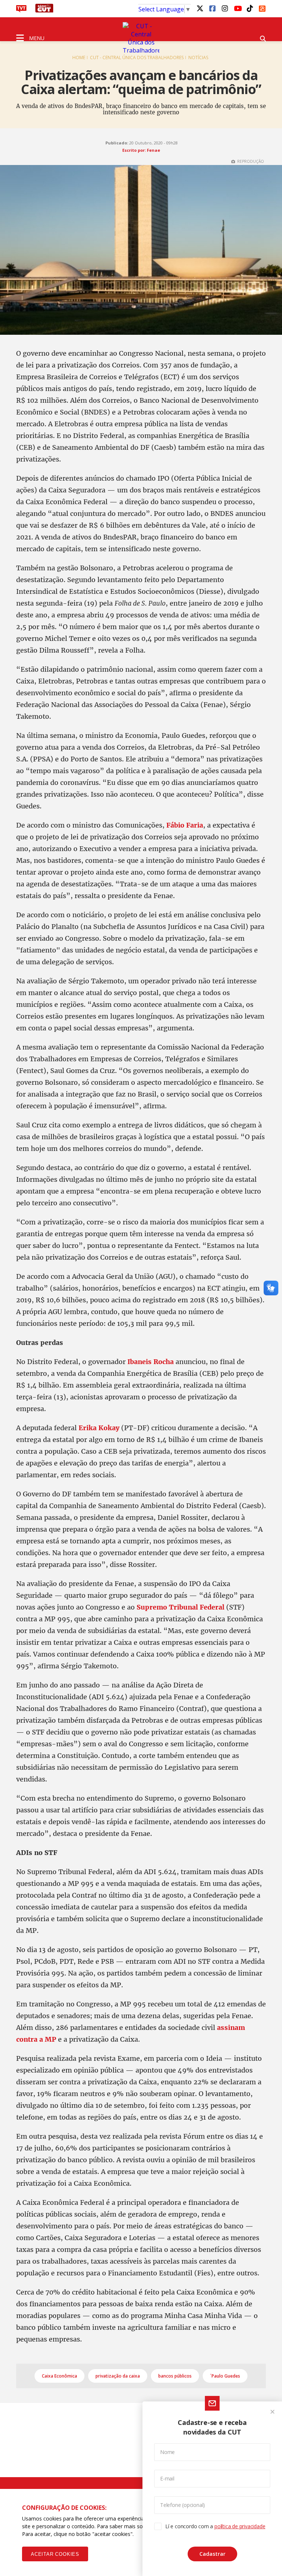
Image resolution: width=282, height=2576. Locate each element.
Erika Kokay (99, 1428)
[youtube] (237, 8)
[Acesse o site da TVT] (21, 10)
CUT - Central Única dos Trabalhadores (137, 58)
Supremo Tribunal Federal (180, 1607)
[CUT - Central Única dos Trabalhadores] (141, 38)
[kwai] (262, 7)
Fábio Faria (185, 825)
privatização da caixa (118, 2376)
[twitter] (200, 8)
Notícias (198, 58)
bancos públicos (175, 2376)
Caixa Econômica (59, 2376)
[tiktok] (250, 8)
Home (79, 58)
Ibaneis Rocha (151, 1362)
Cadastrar (212, 2554)
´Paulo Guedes (225, 2376)
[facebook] (212, 8)
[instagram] (225, 8)
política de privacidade (240, 2526)
